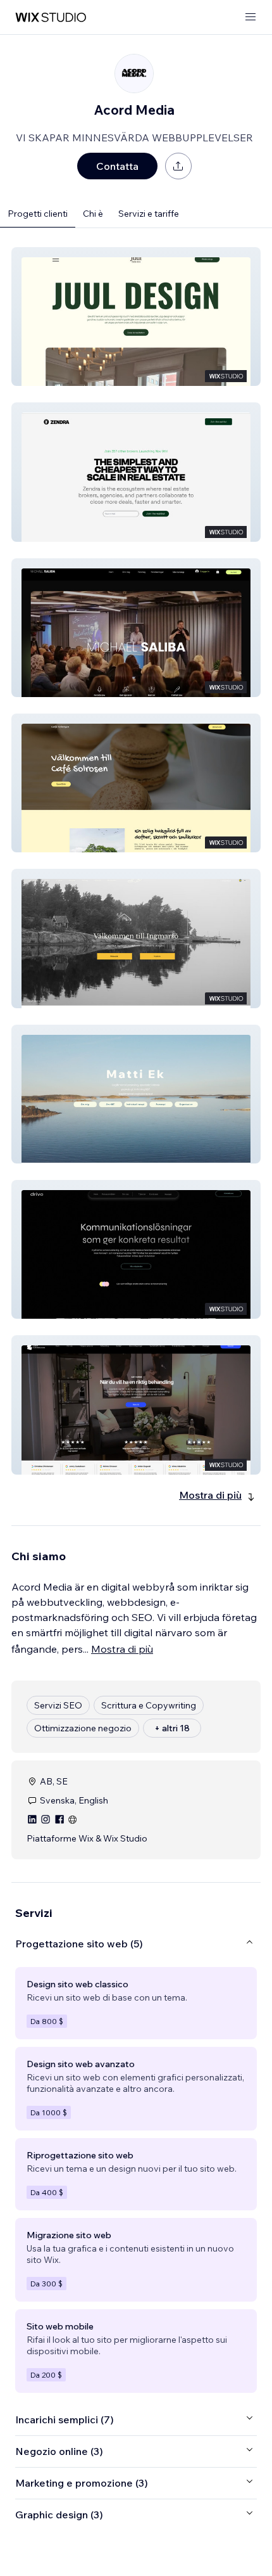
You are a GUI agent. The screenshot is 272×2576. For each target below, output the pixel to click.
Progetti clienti (38, 214)
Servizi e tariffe (149, 214)
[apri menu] (250, 17)
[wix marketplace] (51, 17)
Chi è (93, 214)
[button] (136, 317)
